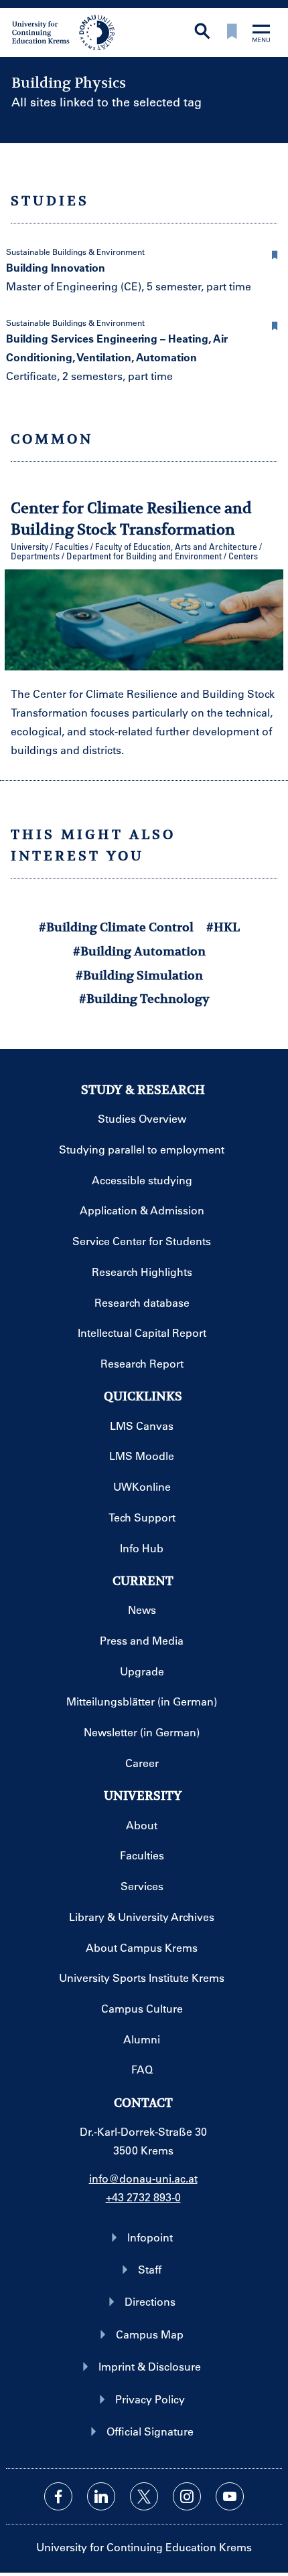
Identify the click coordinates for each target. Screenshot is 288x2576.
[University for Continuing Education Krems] (65, 31)
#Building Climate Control (116, 927)
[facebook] (58, 2496)
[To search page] (202, 32)
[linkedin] (101, 2496)
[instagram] (187, 2496)
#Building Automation (139, 951)
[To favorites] (232, 32)
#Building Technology (144, 999)
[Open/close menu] (261, 34)
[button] (275, 253)
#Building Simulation (139, 975)
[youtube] (230, 2496)
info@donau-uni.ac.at (143, 2178)
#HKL (223, 927)
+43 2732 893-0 (143, 2197)
